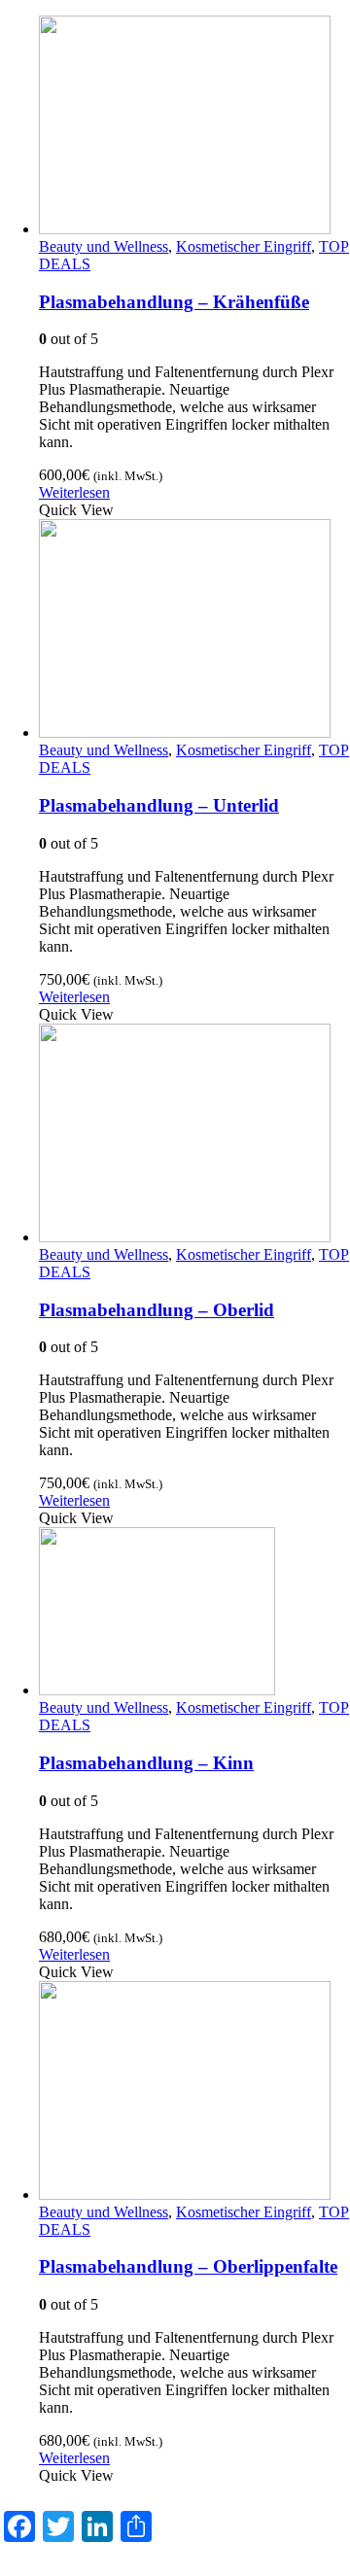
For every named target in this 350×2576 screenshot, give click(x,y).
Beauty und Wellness (104, 246)
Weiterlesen (74, 492)
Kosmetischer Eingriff (244, 246)
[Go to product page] (194, 127)
